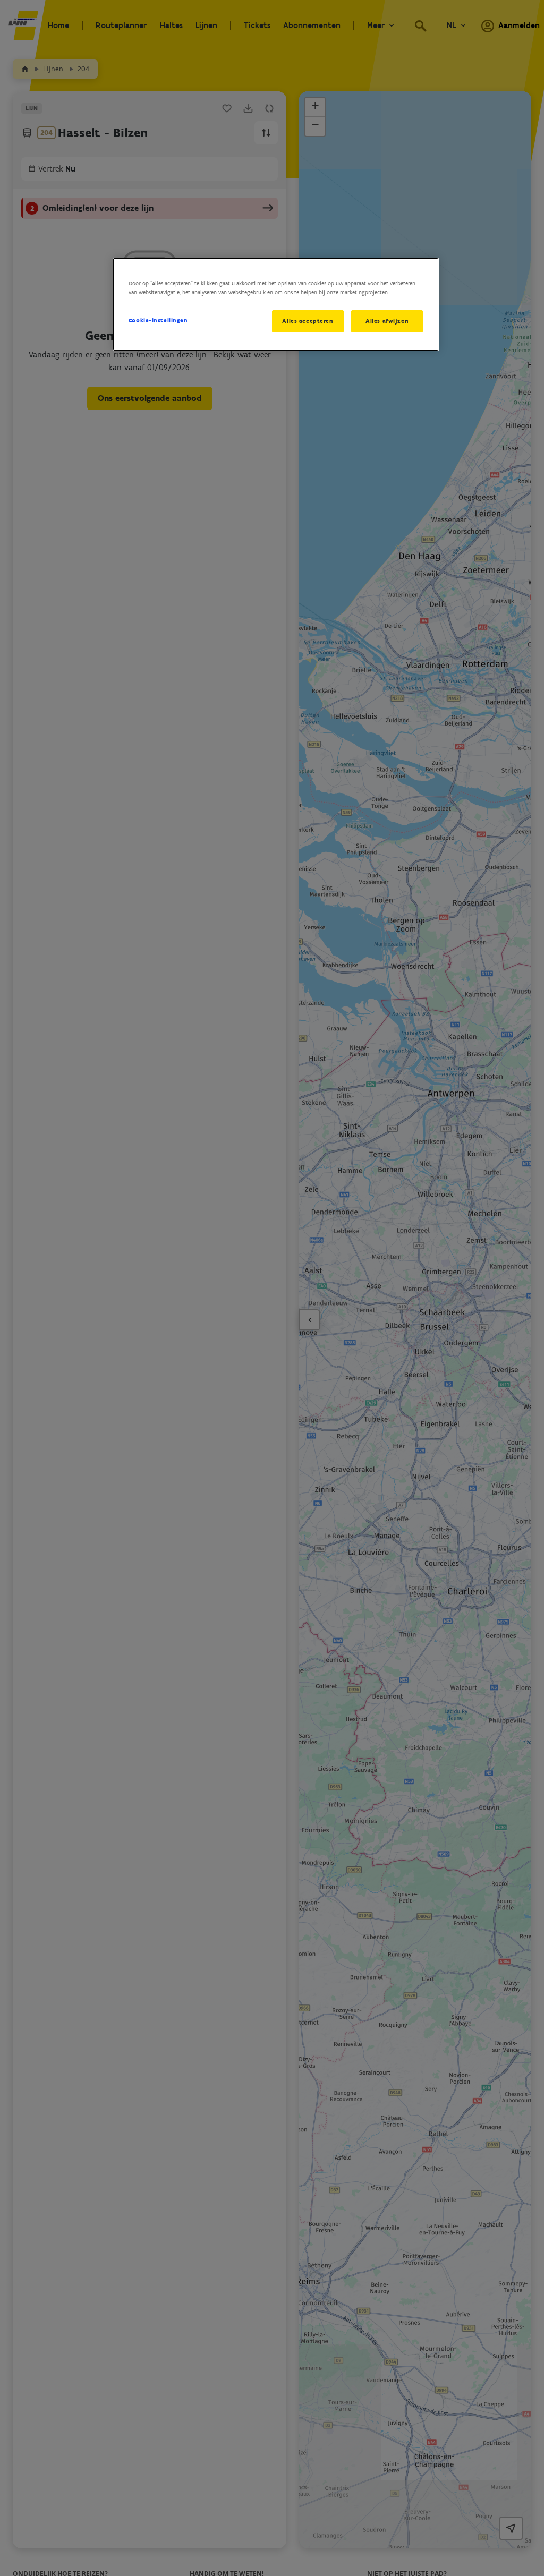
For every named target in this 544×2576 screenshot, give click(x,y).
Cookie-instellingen (158, 320)
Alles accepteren (308, 321)
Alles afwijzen (387, 321)
